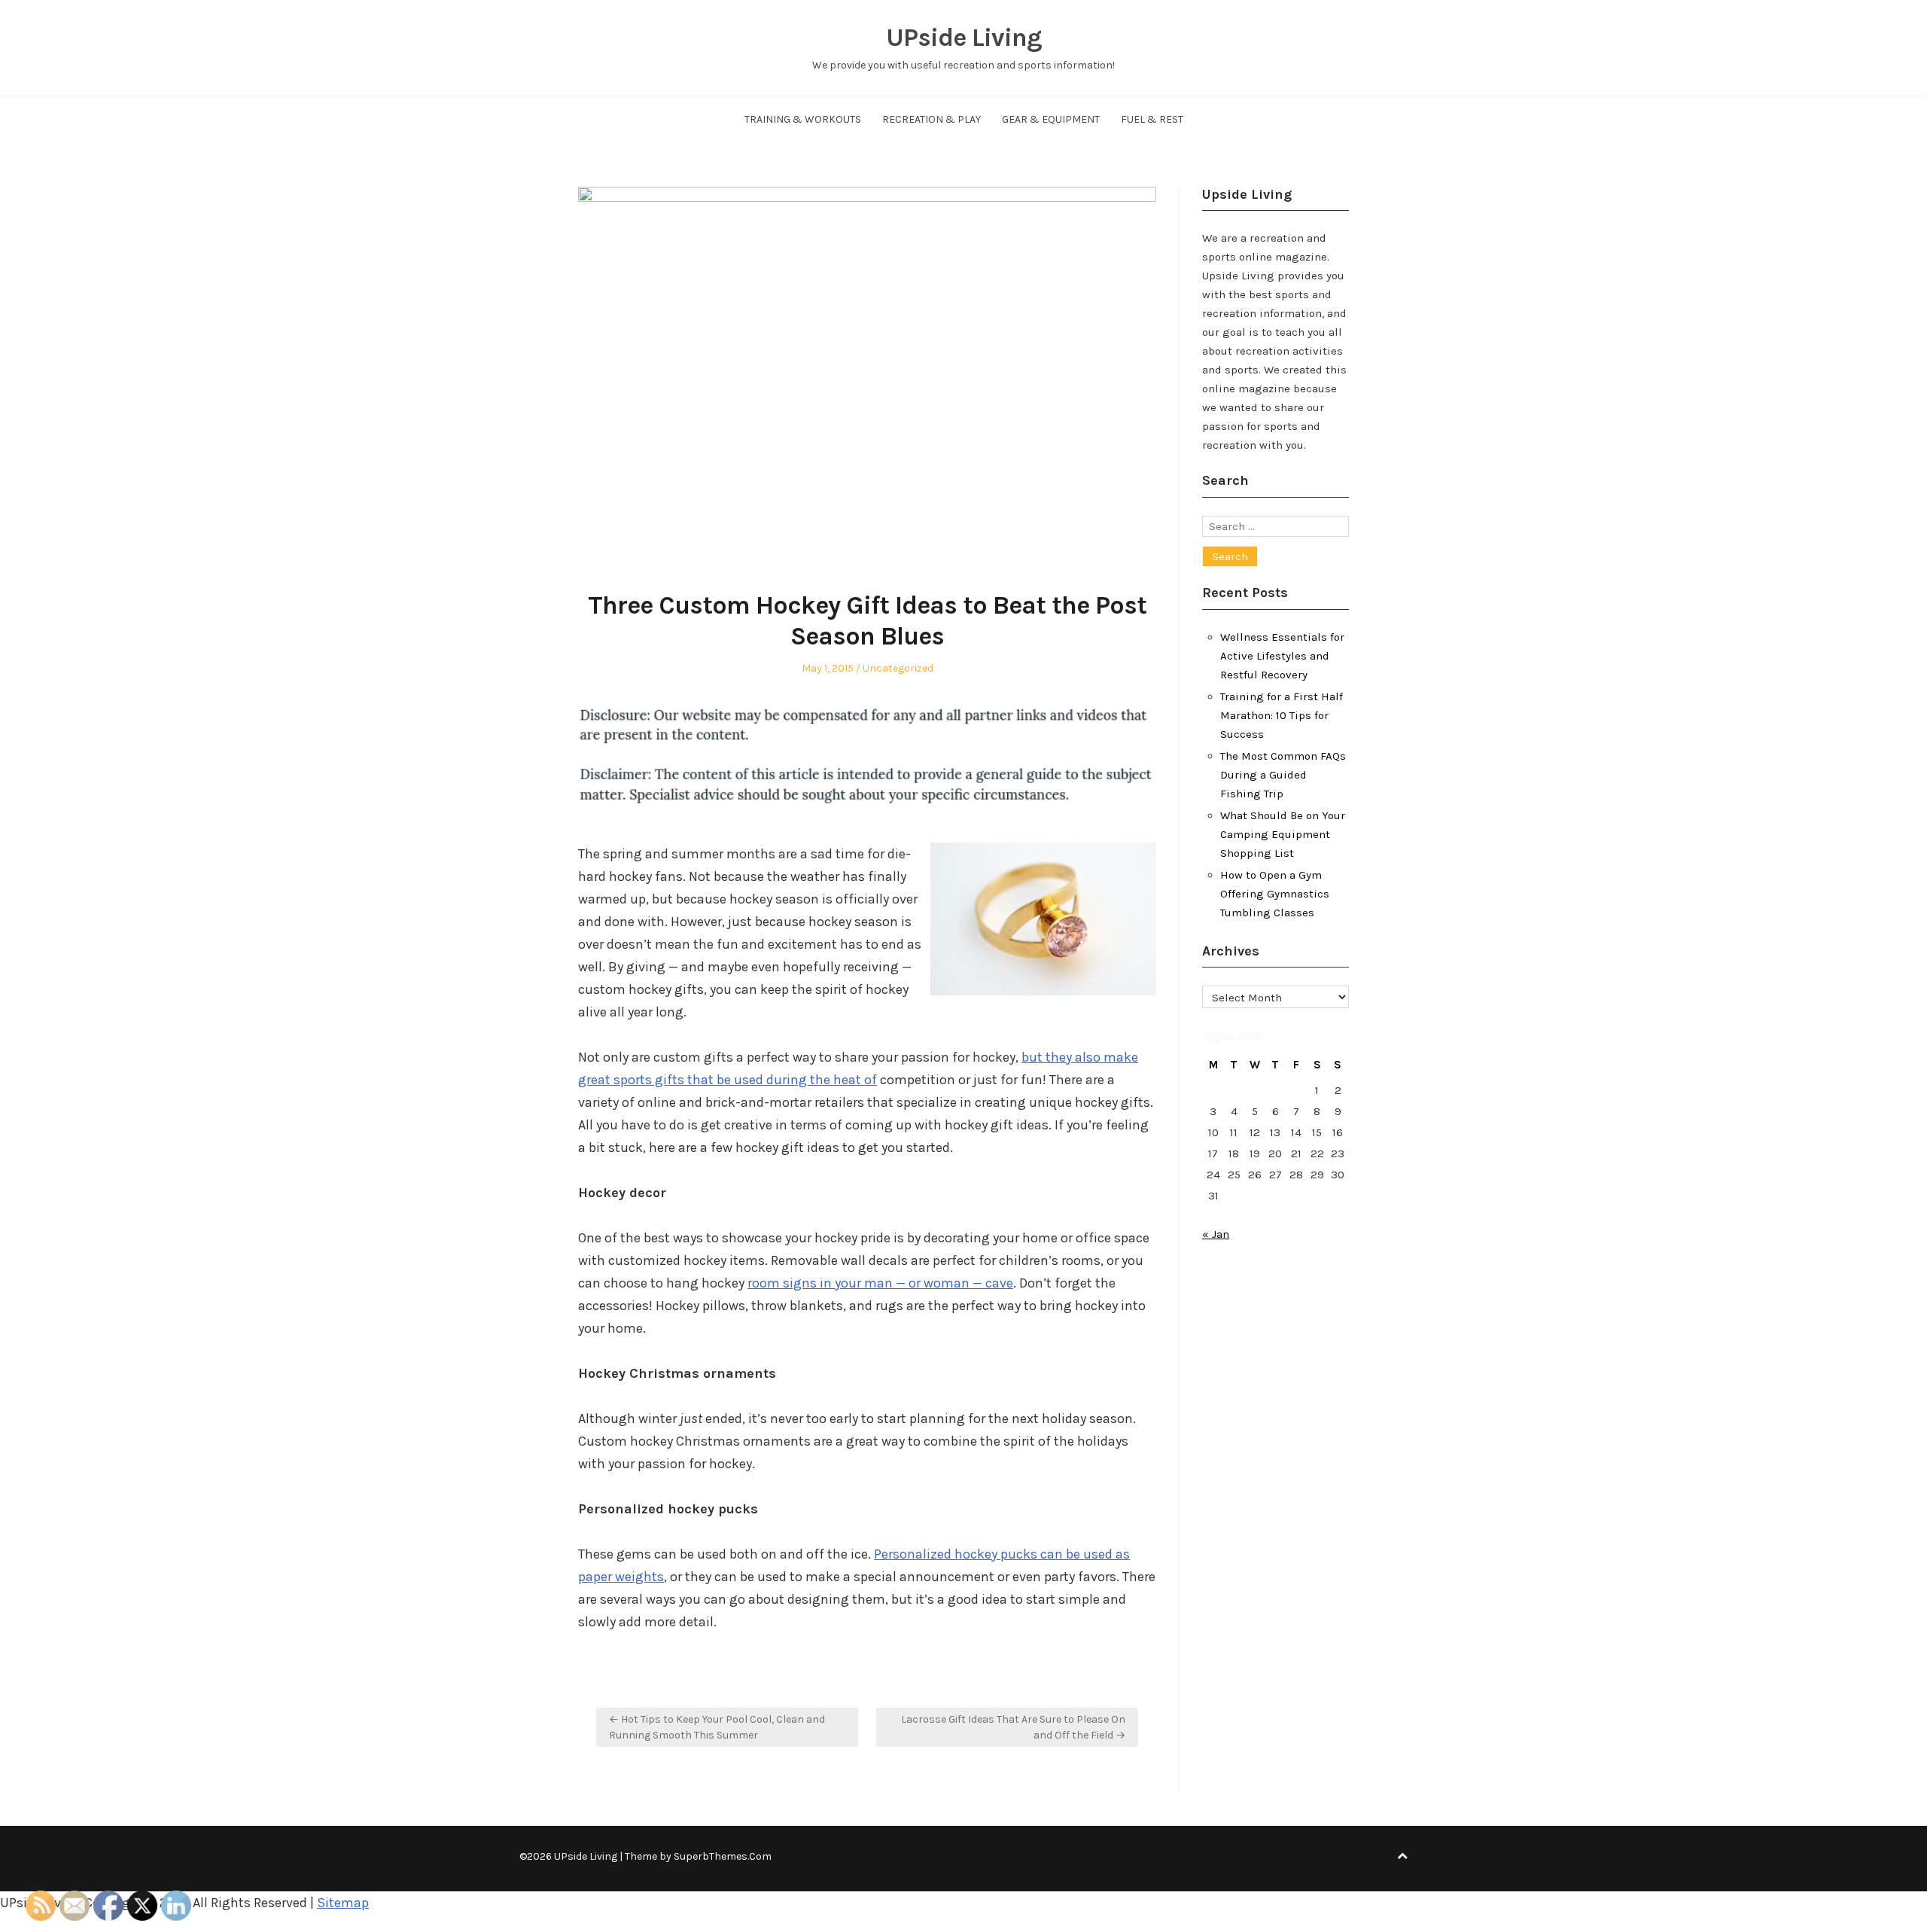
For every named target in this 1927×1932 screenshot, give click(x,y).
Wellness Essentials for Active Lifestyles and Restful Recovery (1282, 656)
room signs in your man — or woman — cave (880, 1283)
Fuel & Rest (1152, 119)
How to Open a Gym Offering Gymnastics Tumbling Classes (1275, 894)
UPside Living (964, 38)
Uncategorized (898, 668)
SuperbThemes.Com (723, 1856)
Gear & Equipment (1051, 119)
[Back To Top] (1402, 1856)
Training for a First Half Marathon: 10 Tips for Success (1282, 715)
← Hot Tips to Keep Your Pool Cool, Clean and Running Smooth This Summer (717, 1727)
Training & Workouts (803, 119)
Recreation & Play (932, 119)
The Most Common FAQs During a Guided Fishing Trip (1283, 775)
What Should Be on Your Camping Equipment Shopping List (1283, 834)
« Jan (1216, 1234)
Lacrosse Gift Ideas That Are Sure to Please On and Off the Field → (1013, 1727)
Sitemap (343, 1903)
